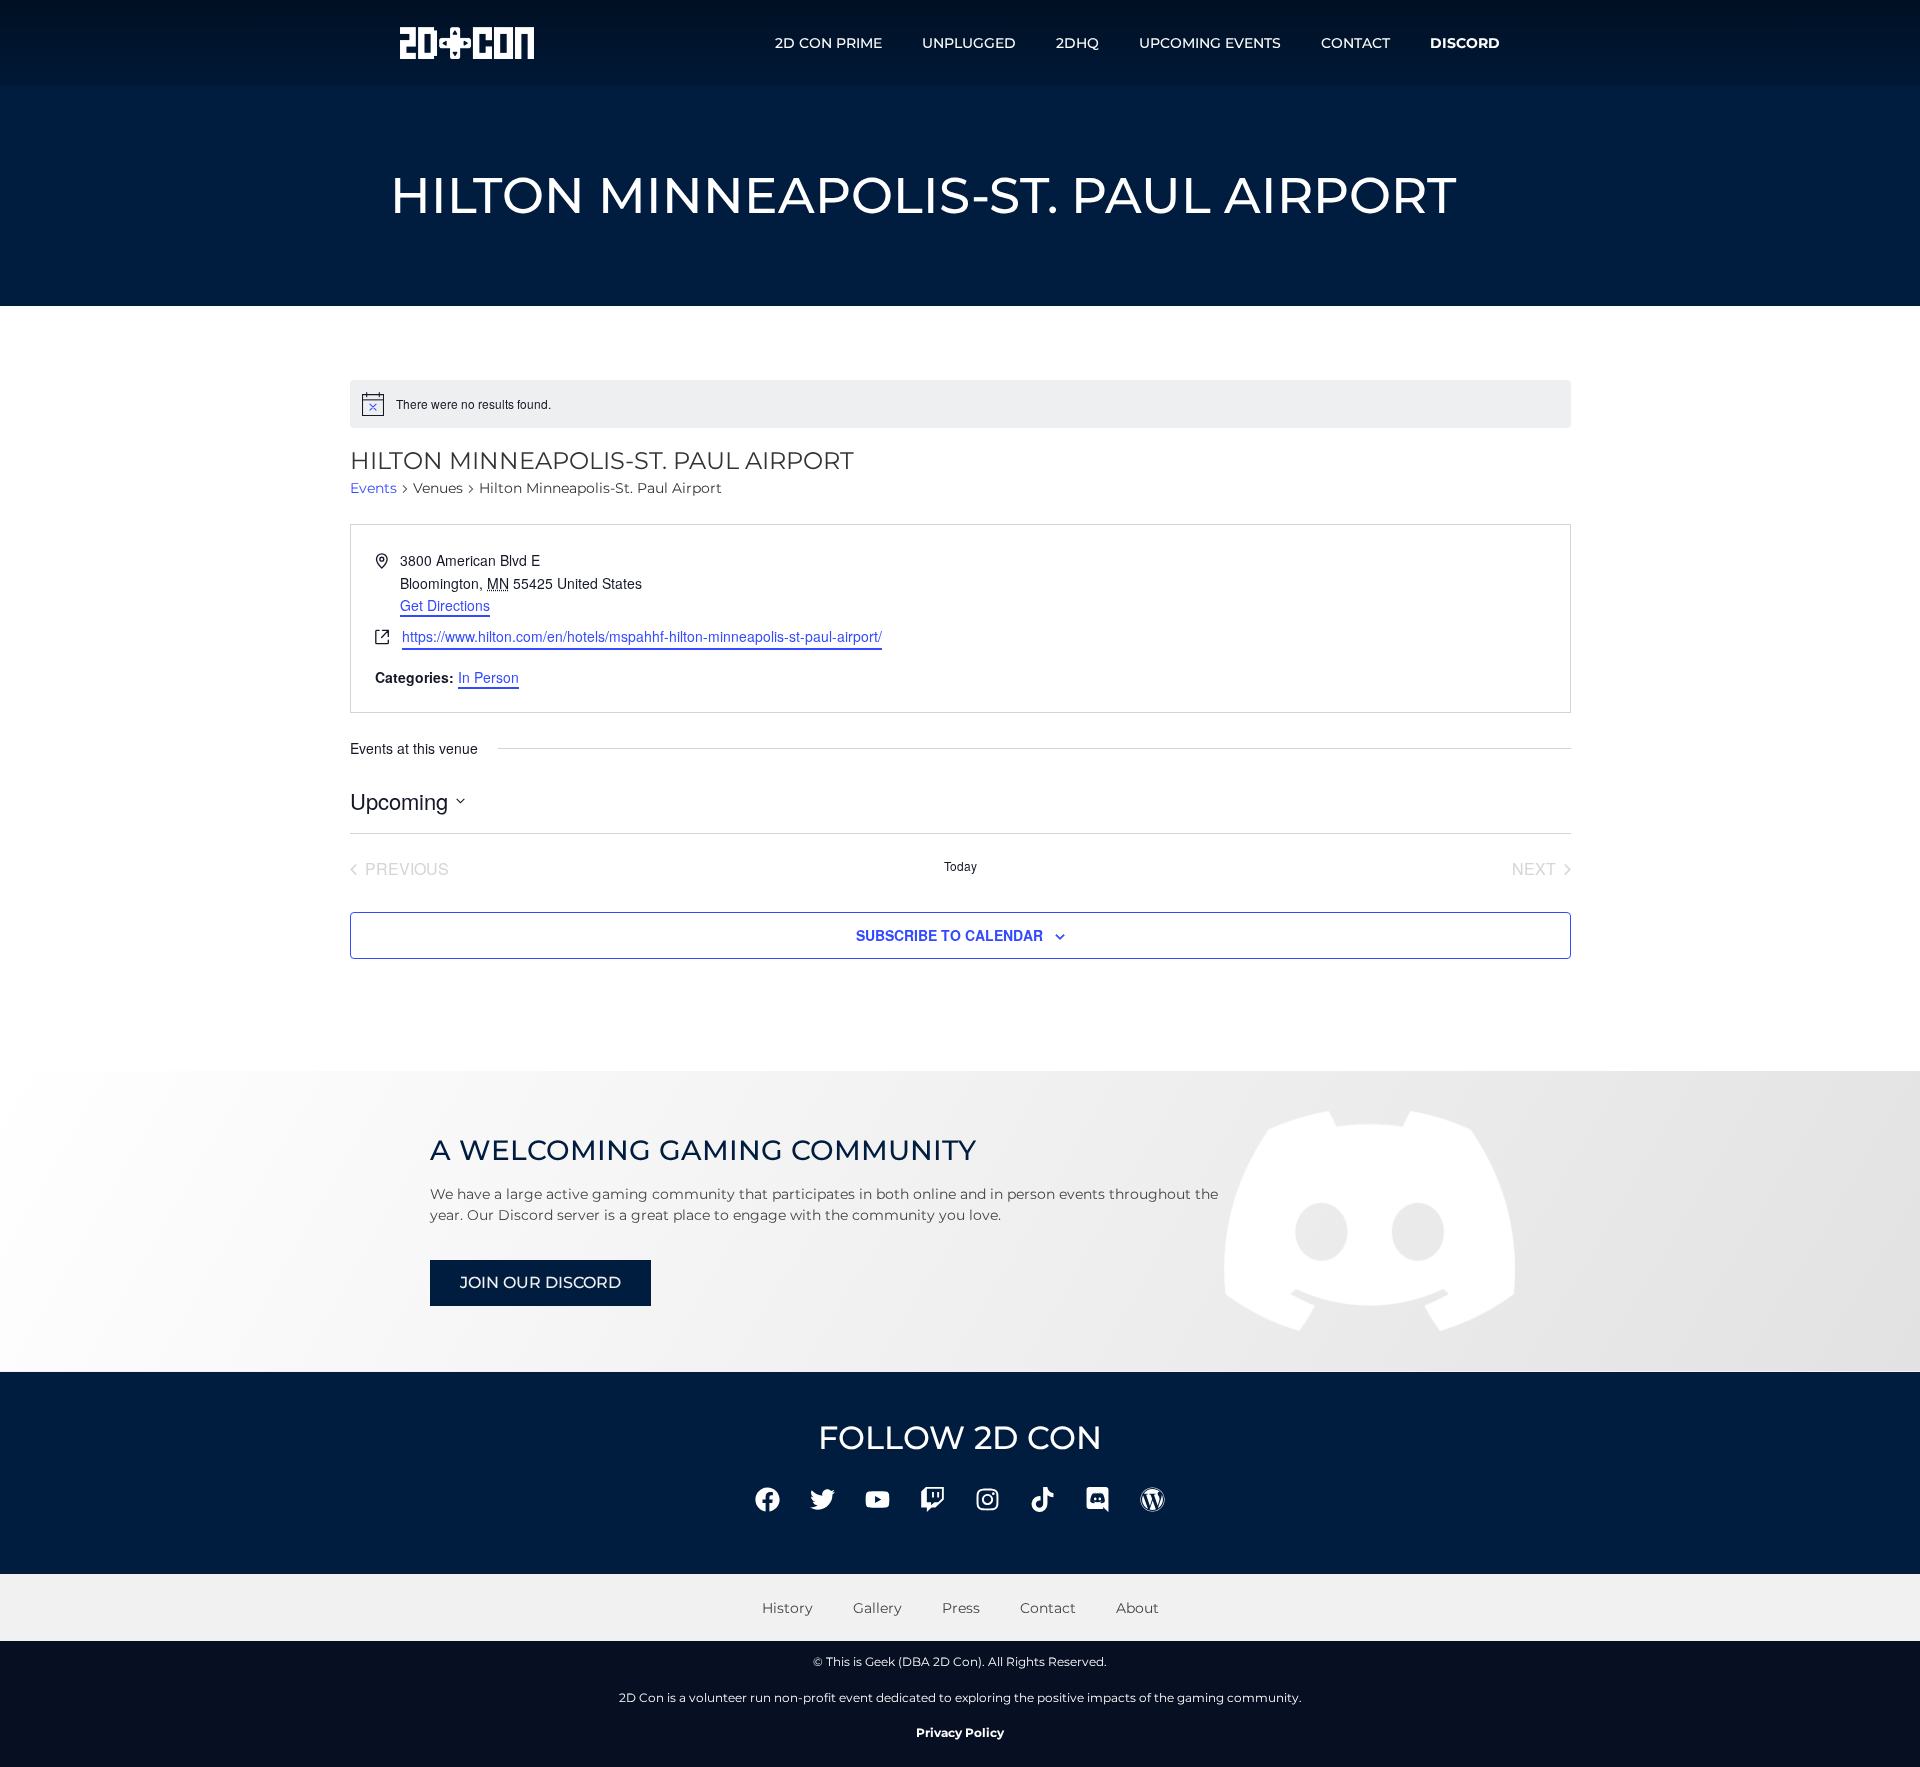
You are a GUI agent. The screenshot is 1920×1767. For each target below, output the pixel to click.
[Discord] (1098, 1499)
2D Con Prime (828, 43)
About (1137, 1608)
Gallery (877, 1608)
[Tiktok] (1043, 1499)
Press (961, 1608)
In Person (488, 677)
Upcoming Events (1210, 43)
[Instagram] (988, 1499)
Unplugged (969, 43)
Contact (1355, 43)
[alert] (960, 404)
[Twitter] (823, 1499)
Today (960, 866)
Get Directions (445, 605)
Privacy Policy (960, 1732)
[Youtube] (878, 1499)
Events (373, 488)
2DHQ (1077, 43)
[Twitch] (933, 1499)
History (787, 1608)
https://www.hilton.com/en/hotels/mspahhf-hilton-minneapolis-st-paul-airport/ (642, 636)
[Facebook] (768, 1499)
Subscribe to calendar (949, 935)
